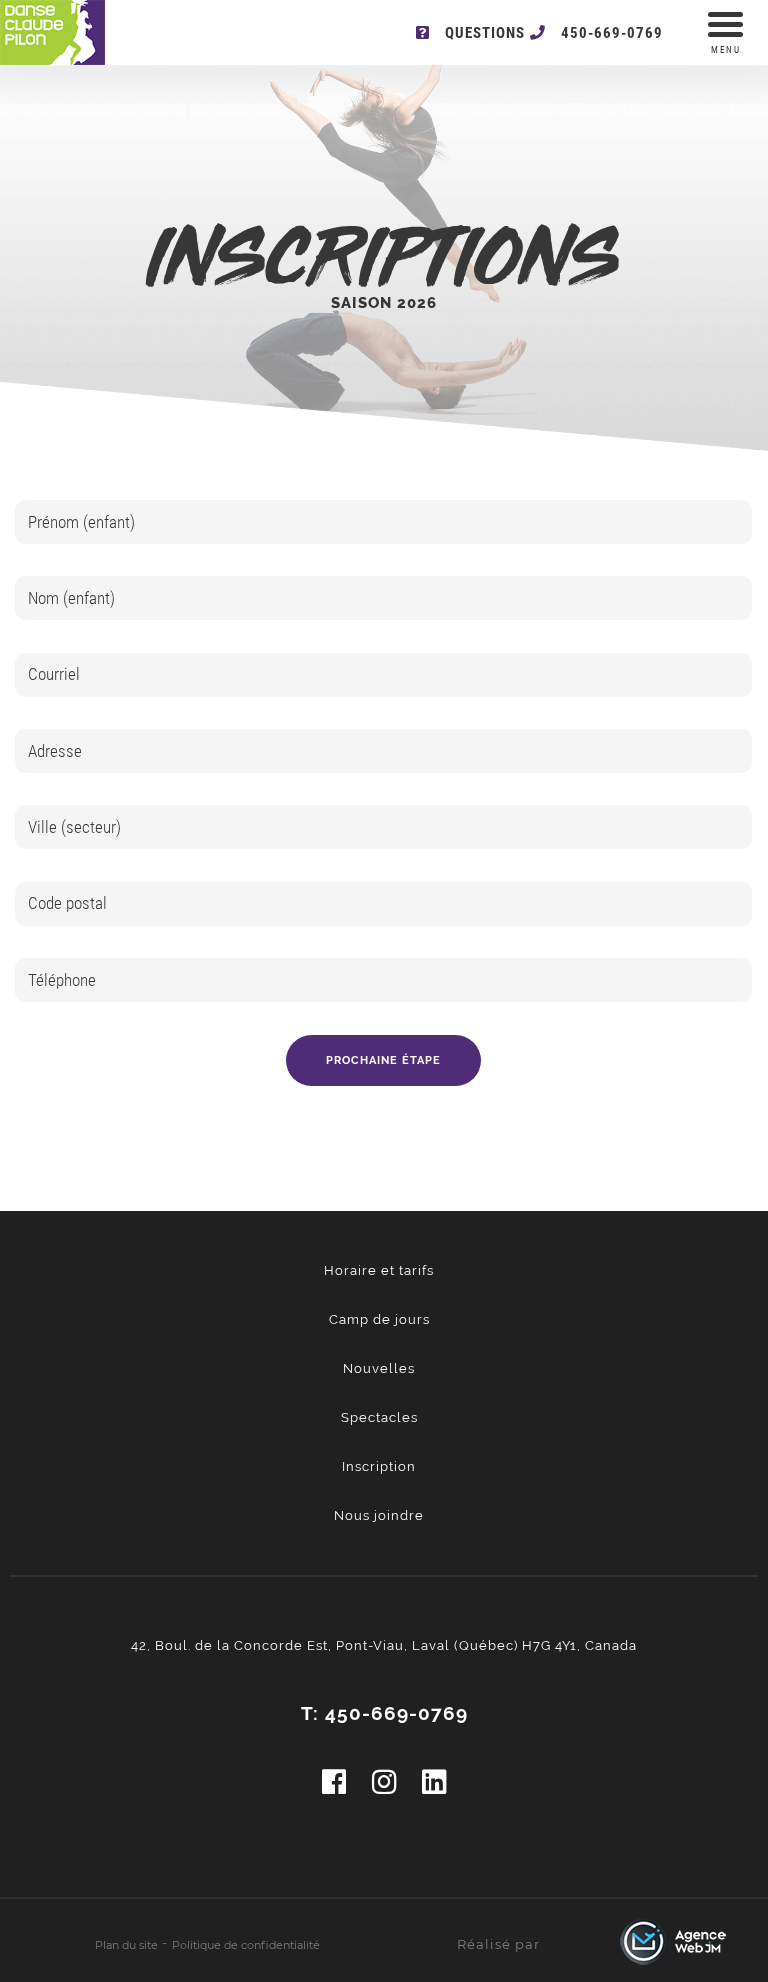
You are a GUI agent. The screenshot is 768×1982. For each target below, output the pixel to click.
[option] (383, 805)
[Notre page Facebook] (334, 1782)
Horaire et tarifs (379, 1270)
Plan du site (126, 1945)
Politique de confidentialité (246, 1945)
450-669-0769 (612, 33)
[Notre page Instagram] (384, 1782)
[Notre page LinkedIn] (434, 1782)
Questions (485, 33)
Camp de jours (379, 1319)
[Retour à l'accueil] (75, 34)
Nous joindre (379, 1515)
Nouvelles (379, 1368)
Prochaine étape (383, 1060)
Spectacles (379, 1417)
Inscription (379, 1466)
